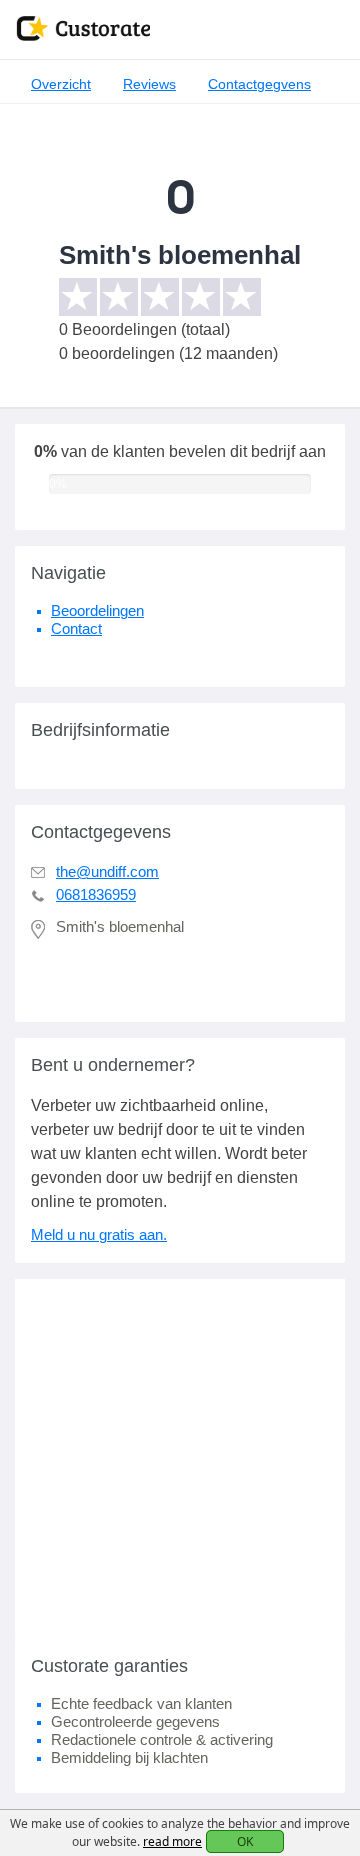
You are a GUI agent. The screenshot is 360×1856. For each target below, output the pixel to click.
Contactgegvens (259, 84)
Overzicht (61, 84)
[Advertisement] (180, 1459)
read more (172, 1841)
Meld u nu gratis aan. (99, 1234)
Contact (76, 628)
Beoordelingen (97, 610)
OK (245, 1841)
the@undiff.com (107, 871)
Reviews (149, 84)
